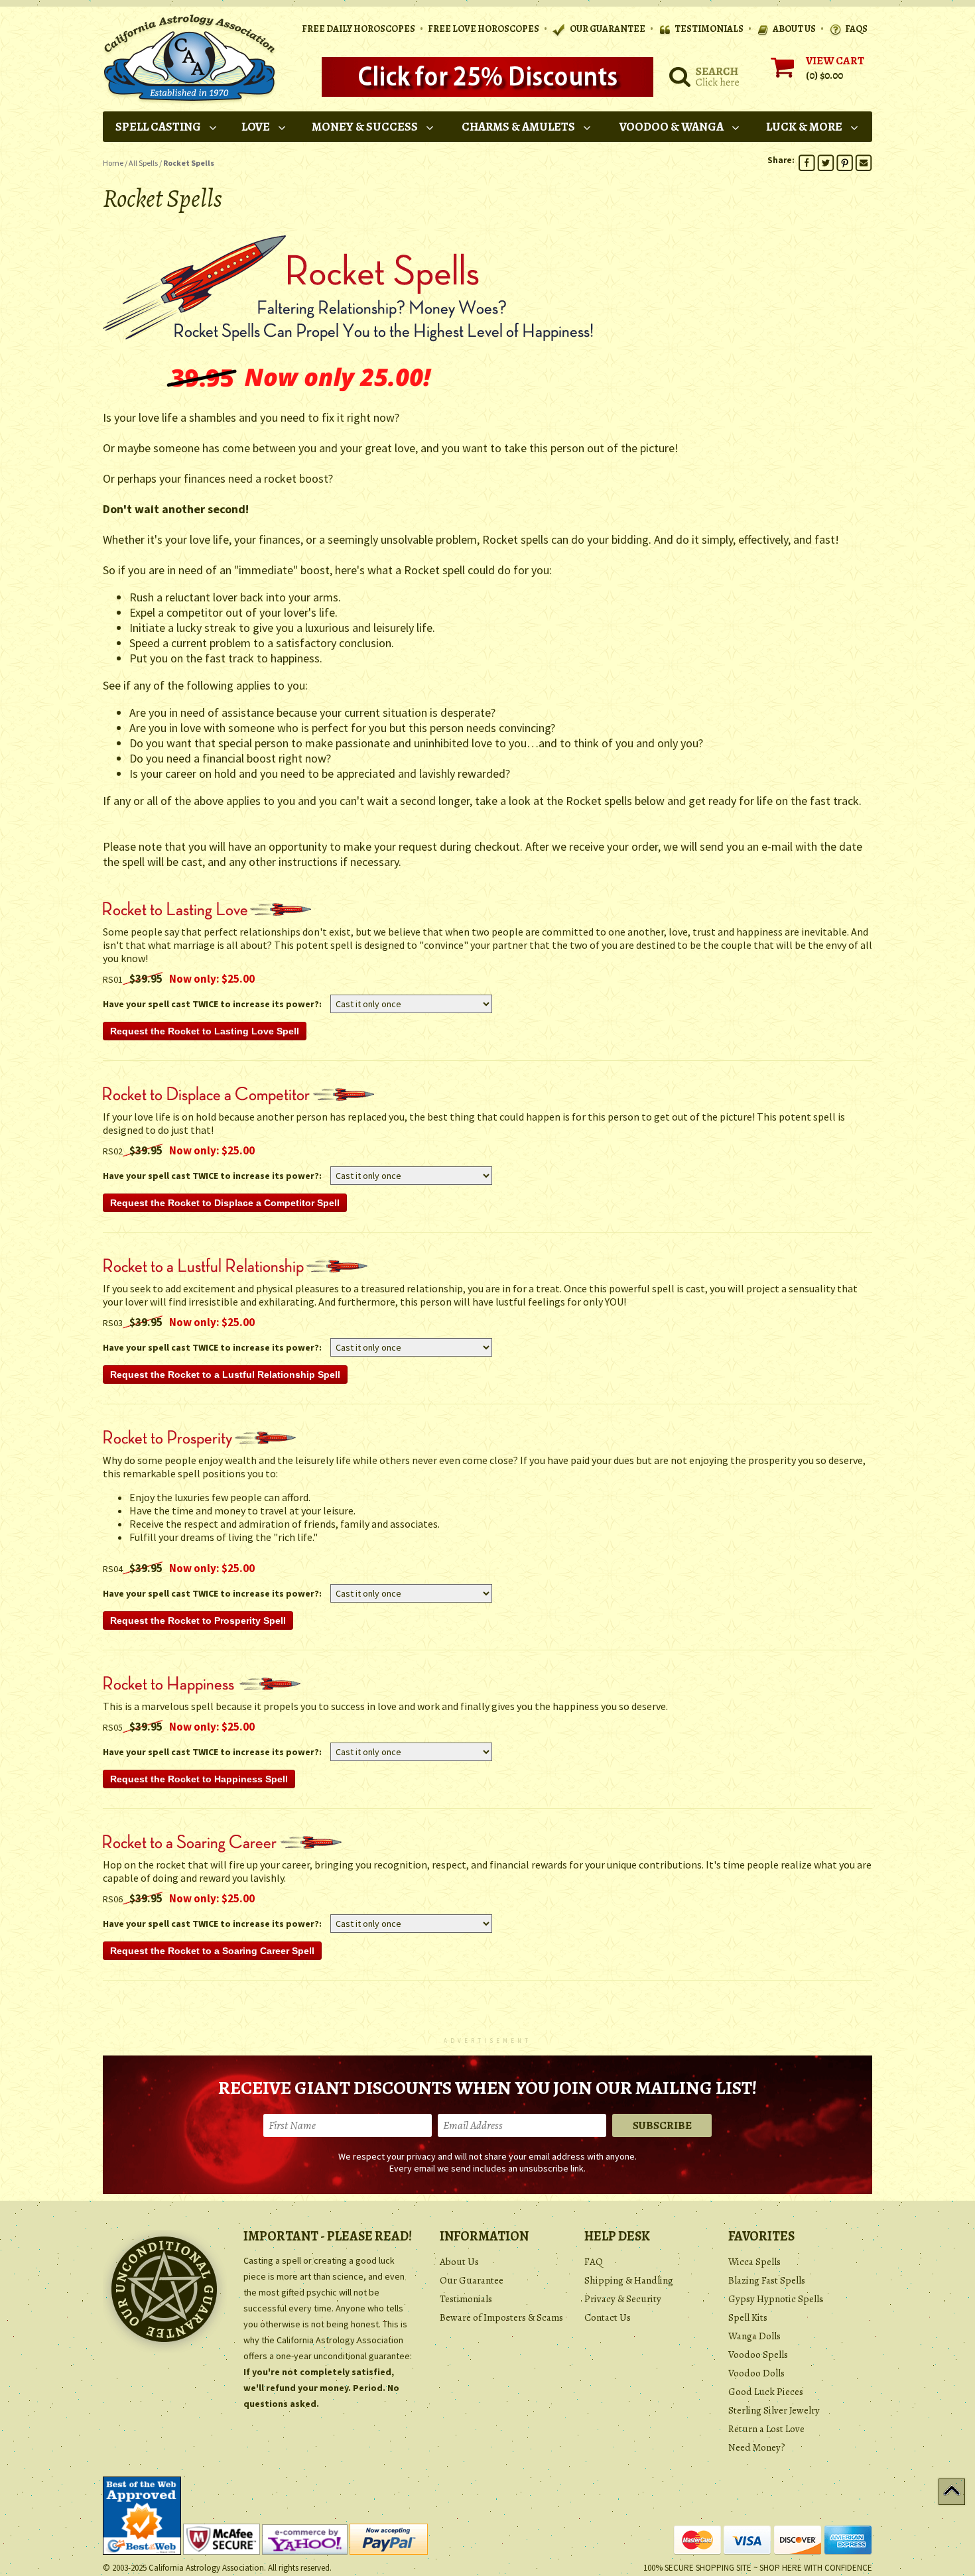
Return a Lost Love (766, 2429)
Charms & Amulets (518, 127)
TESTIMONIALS (709, 29)
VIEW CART (835, 61)
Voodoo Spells (758, 2355)
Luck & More (804, 127)
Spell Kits (748, 2317)
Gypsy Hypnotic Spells (776, 2299)
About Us (459, 2262)
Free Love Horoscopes (484, 29)
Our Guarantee (472, 2280)
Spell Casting (158, 127)
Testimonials (466, 2299)
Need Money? (757, 2447)
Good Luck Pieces (766, 2392)
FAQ (594, 2262)
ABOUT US (794, 29)
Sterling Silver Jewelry (774, 2410)
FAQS (856, 29)
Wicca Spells (754, 2262)
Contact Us (608, 2317)
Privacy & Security (623, 2299)
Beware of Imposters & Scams (501, 2317)
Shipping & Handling (629, 2280)
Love (256, 127)
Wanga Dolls (754, 2336)
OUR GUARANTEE (607, 29)
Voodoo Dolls (756, 2373)
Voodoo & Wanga (672, 127)
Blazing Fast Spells (767, 2280)
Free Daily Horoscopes (358, 29)
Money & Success (365, 127)
